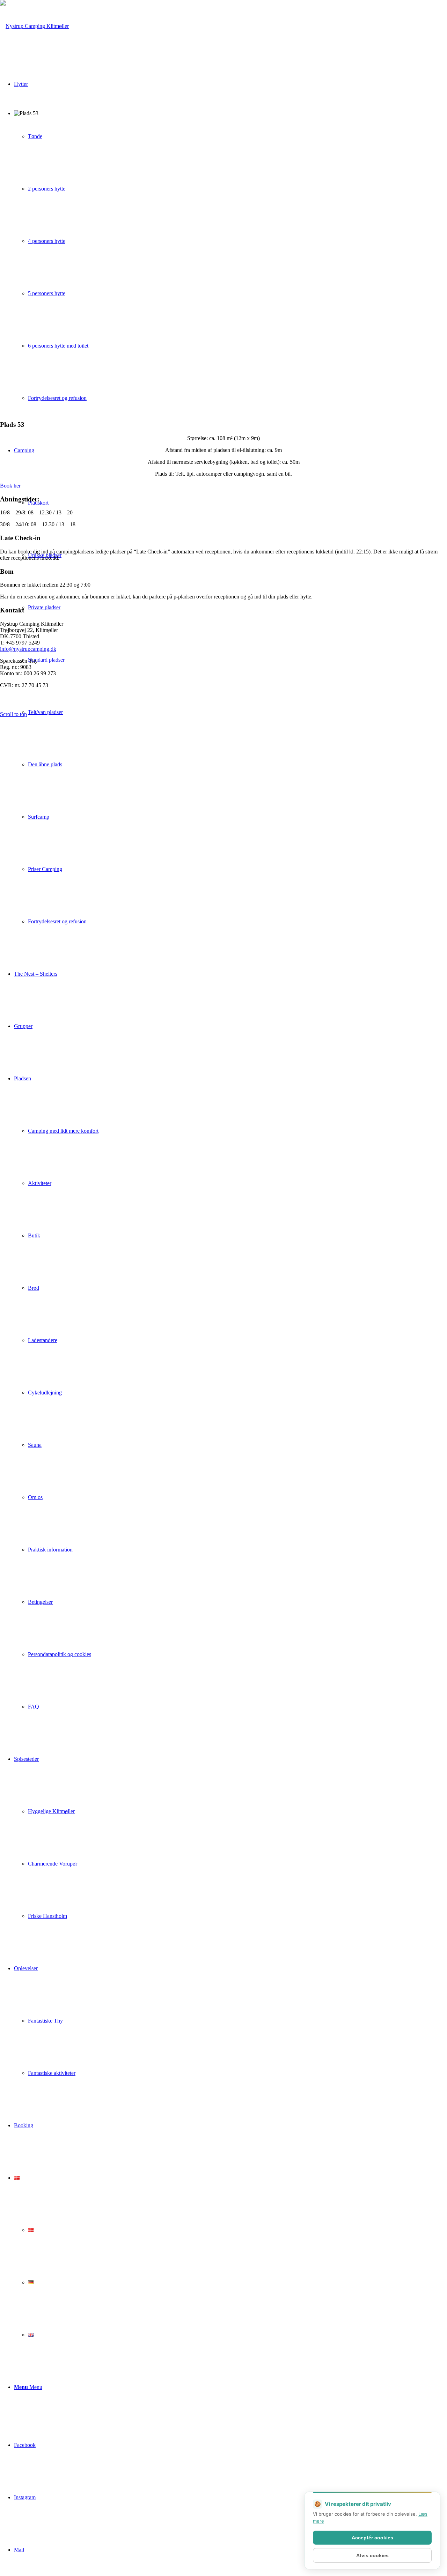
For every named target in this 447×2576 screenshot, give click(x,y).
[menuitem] (237, 712)
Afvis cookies (372, 2555)
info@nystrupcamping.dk (28, 649)
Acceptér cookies (372, 2538)
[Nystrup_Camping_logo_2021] (34, 26)
